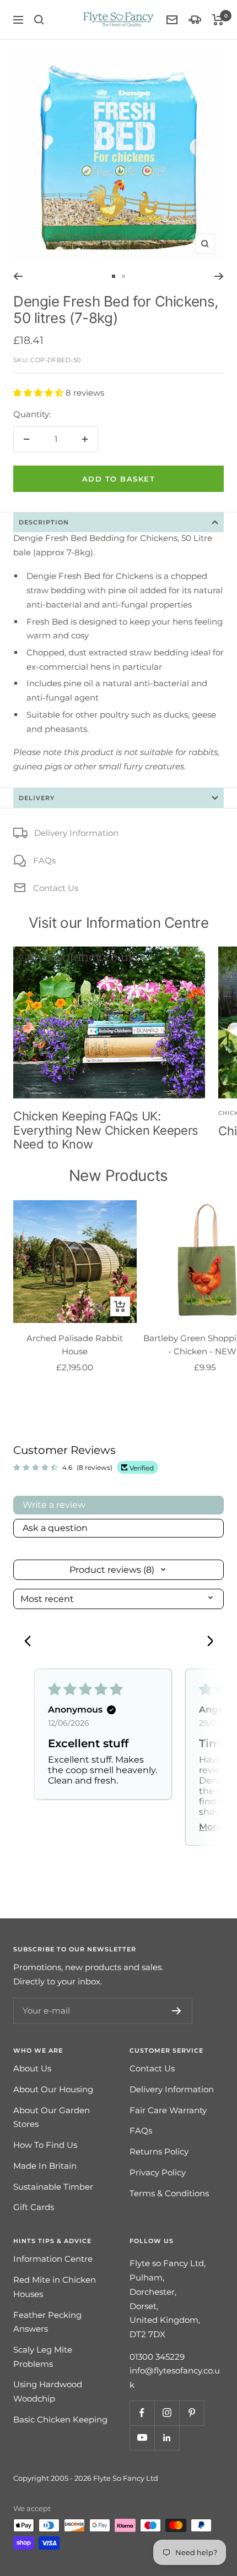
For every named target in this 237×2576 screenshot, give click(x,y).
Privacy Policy (158, 2172)
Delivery (37, 798)
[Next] (219, 276)
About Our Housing (53, 2089)
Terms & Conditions (169, 2193)
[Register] (177, 2011)
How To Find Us (45, 2145)
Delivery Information (76, 833)
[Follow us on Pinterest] (192, 2413)
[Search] (39, 20)
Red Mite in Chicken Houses (55, 2287)
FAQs (44, 860)
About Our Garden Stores (52, 2117)
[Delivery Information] (195, 20)
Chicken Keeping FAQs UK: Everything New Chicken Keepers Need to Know (106, 1130)
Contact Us (56, 888)
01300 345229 (157, 2357)
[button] (39, 393)
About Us (32, 2068)
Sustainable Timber (53, 2187)
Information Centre (53, 2259)
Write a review (54, 1505)
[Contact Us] (172, 20)
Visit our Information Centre (119, 923)
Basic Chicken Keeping (60, 2419)
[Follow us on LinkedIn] (167, 2438)
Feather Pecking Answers (47, 2322)
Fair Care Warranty (168, 2110)
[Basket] (218, 20)
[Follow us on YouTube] (142, 2438)
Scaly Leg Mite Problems (43, 2357)
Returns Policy (159, 2151)
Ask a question (55, 1528)
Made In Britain (45, 2166)
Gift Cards (34, 2207)
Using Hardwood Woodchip (48, 2391)
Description (44, 522)
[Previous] (18, 276)
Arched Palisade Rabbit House (75, 1345)
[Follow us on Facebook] (142, 2413)
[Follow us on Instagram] (167, 2413)
